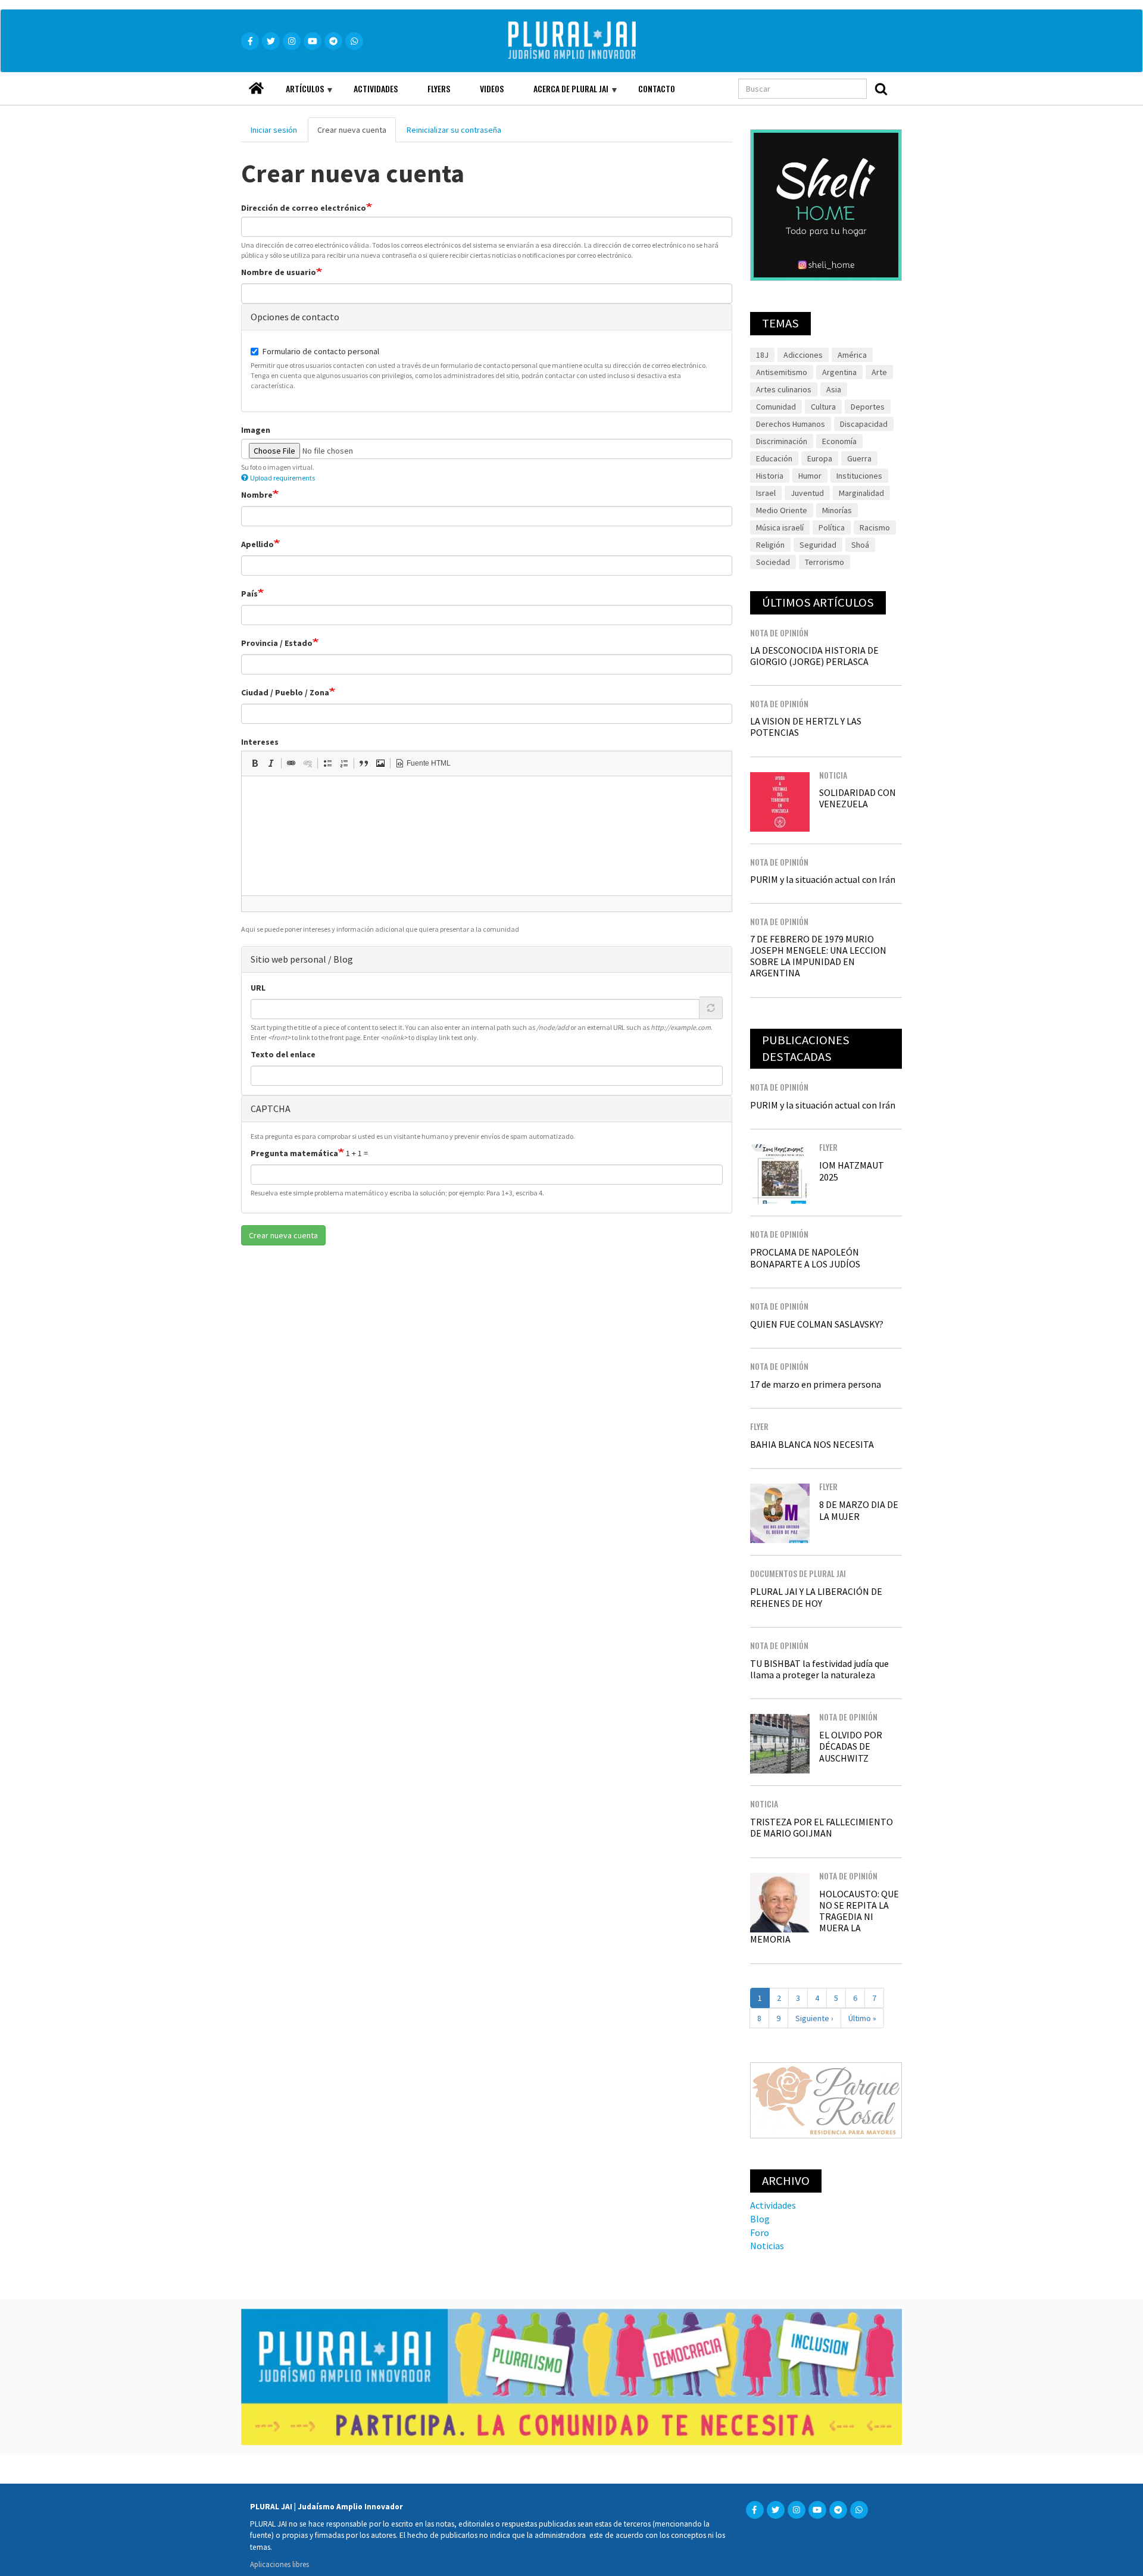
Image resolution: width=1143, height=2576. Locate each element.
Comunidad (776, 407)
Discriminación (782, 441)
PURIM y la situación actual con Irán (823, 879)
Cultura (823, 407)
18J (762, 355)
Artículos (297, 93)
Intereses (260, 742)
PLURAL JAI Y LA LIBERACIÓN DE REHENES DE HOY (816, 1597)
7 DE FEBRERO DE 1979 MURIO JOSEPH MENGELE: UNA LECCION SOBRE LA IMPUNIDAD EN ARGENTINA (818, 956)
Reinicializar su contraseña (454, 130)
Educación (774, 458)
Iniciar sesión (274, 130)
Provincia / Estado (277, 643)
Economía (839, 441)
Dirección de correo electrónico (304, 208)
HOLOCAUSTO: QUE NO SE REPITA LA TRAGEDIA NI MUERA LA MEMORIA (825, 1917)
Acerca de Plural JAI (563, 93)
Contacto (657, 88)
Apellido (257, 544)
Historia (770, 476)
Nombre (257, 495)
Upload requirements (282, 478)
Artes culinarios (784, 389)
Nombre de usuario (279, 272)
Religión (770, 545)
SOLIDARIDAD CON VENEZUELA (858, 798)
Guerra (859, 458)
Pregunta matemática (294, 1153)
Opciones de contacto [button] (295, 317)
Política (832, 527)
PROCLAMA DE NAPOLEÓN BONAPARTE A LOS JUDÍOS (805, 1258)
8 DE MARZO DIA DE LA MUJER (859, 1510)
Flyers (439, 88)
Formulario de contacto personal (321, 351)
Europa (820, 458)
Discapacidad (864, 424)
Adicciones (803, 355)
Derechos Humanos (791, 424)
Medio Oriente (782, 510)
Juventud (807, 493)
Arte (879, 372)
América (852, 355)
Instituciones (859, 476)
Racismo (875, 527)
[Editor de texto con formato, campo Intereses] (487, 836)
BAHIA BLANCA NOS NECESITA (812, 1444)
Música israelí (780, 527)
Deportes (868, 407)
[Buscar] (881, 89)
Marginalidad (861, 493)
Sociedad (773, 562)
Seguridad (818, 545)
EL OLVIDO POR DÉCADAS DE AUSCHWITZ (851, 1746)
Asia (834, 389)
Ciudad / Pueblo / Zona (285, 692)
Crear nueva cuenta (357, 133)
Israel (766, 493)
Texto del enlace (283, 1054)
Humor (810, 476)
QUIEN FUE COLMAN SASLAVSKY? (817, 1324)
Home (256, 85)
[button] (255, 763)
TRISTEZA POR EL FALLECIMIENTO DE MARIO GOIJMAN (822, 1827)
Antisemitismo (782, 372)
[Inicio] (589, 41)
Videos (492, 88)
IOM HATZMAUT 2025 (852, 1171)
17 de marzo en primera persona (816, 1384)
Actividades (376, 88)
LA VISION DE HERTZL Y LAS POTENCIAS (806, 727)
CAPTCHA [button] (271, 1109)
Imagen (256, 430)
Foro (760, 2232)
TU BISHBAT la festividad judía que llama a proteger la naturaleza (819, 1669)
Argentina (839, 372)
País (249, 594)
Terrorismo (825, 562)
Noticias (767, 2246)
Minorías (837, 510)
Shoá (860, 545)
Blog (760, 2219)
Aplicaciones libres (279, 2564)
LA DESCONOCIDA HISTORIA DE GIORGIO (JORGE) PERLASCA (814, 656)
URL (258, 988)
